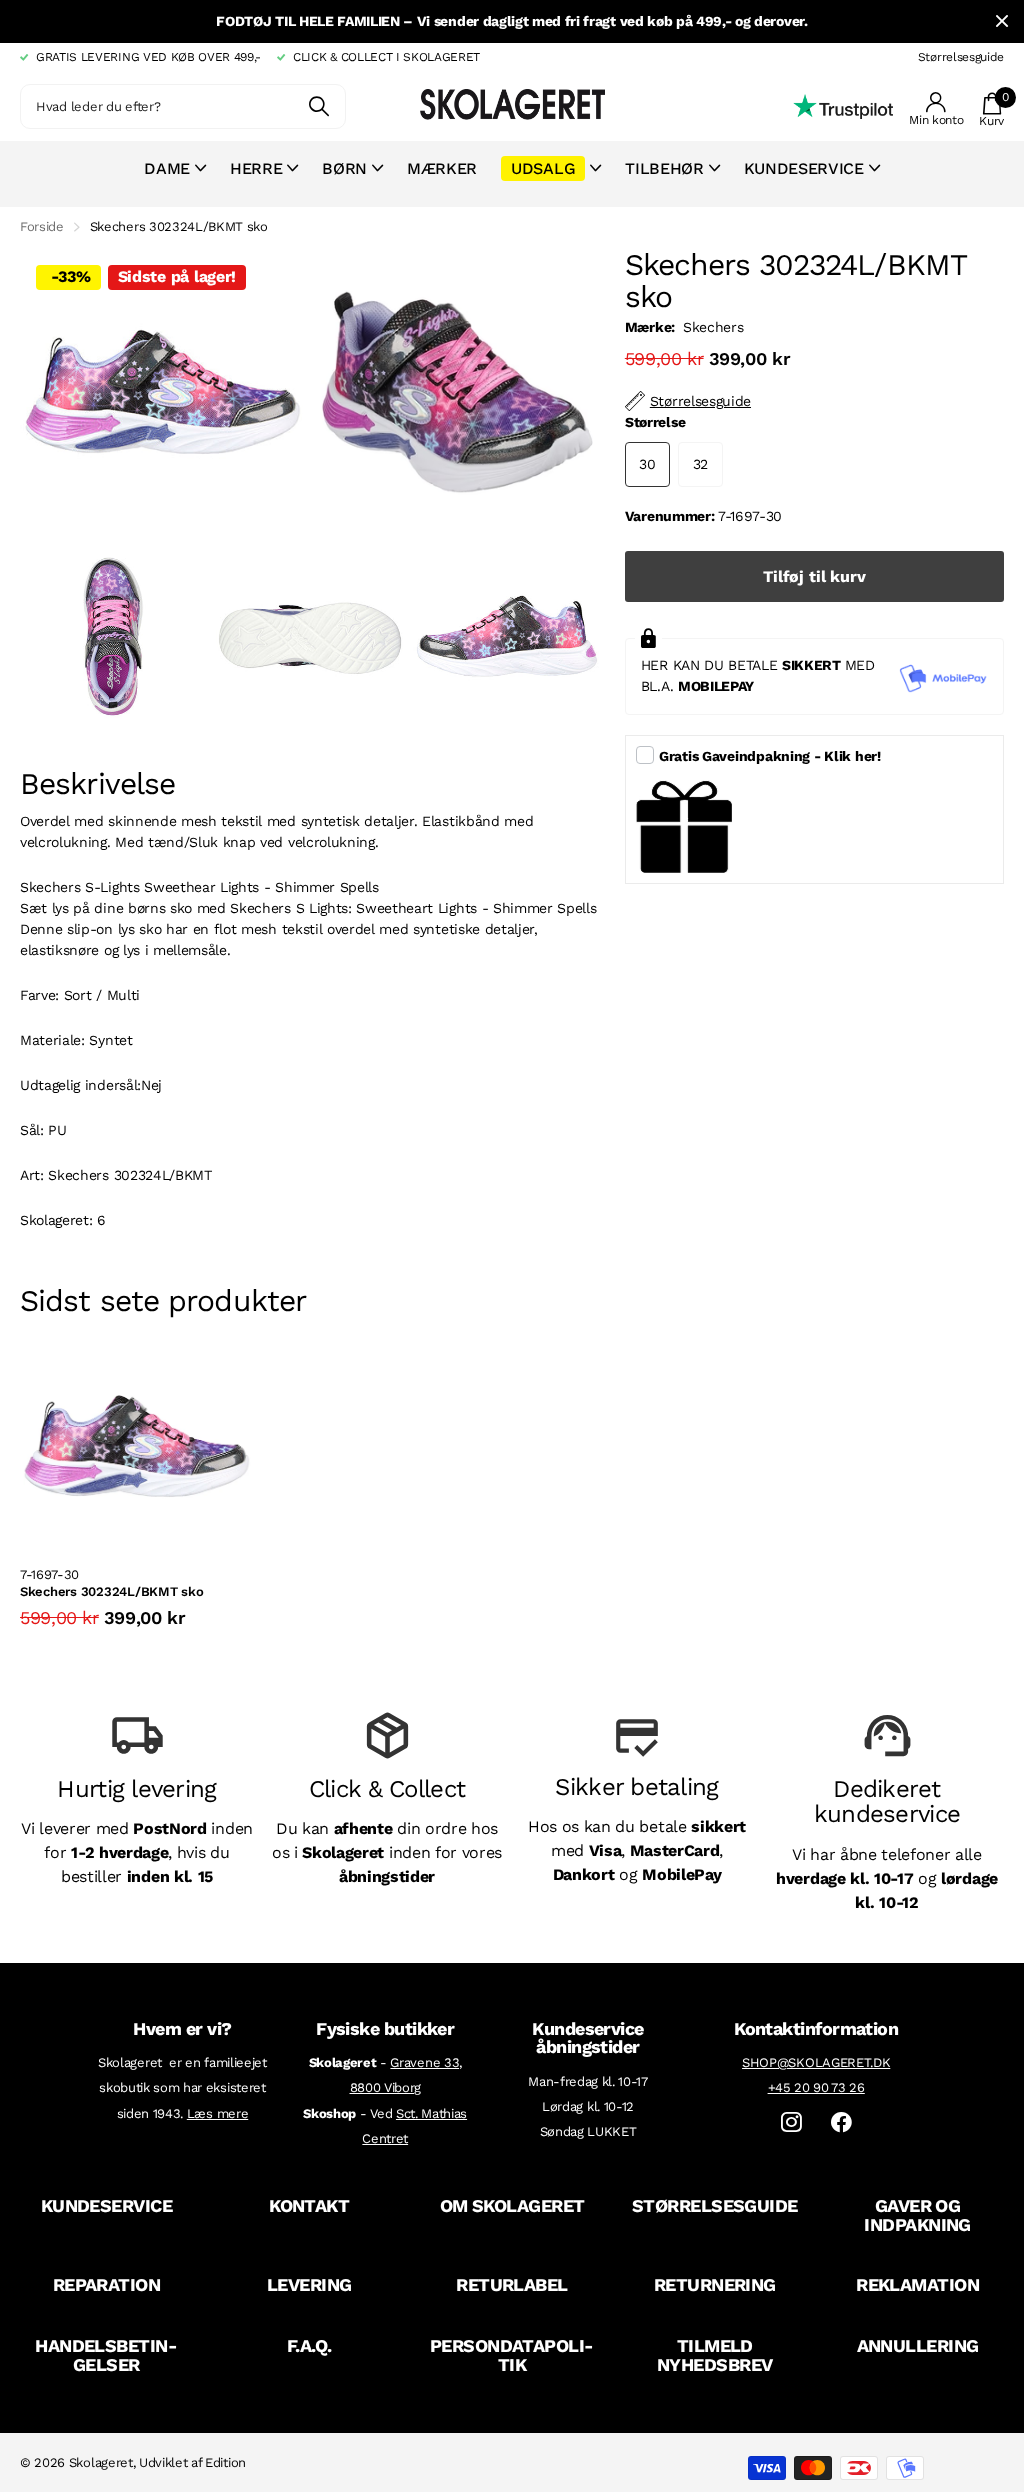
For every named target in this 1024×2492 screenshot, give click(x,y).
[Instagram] (791, 2122)
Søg (318, 106)
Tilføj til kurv (814, 576)
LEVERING (309, 2284)
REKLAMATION (917, 2284)
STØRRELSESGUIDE (715, 2205)
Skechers (713, 327)
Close (1002, 21)
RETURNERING (715, 2284)
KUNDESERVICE (107, 2205)
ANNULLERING (918, 2345)
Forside (42, 226)
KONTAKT (309, 2205)
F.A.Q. (309, 2345)
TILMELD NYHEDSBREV (715, 2355)
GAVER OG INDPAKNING (917, 2215)
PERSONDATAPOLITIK (512, 2355)
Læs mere (217, 2113)
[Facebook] (841, 2122)
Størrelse (655, 422)
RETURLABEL (512, 2284)
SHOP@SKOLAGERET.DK (816, 2062)
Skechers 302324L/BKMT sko (112, 1591)
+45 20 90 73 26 (816, 2087)
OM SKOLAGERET (512, 2205)
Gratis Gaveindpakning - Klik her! (770, 756)
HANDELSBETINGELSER (106, 2355)
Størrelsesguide (961, 57)
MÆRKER (442, 168)
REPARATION (107, 2284)
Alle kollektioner (175, 179)
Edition (225, 2462)
